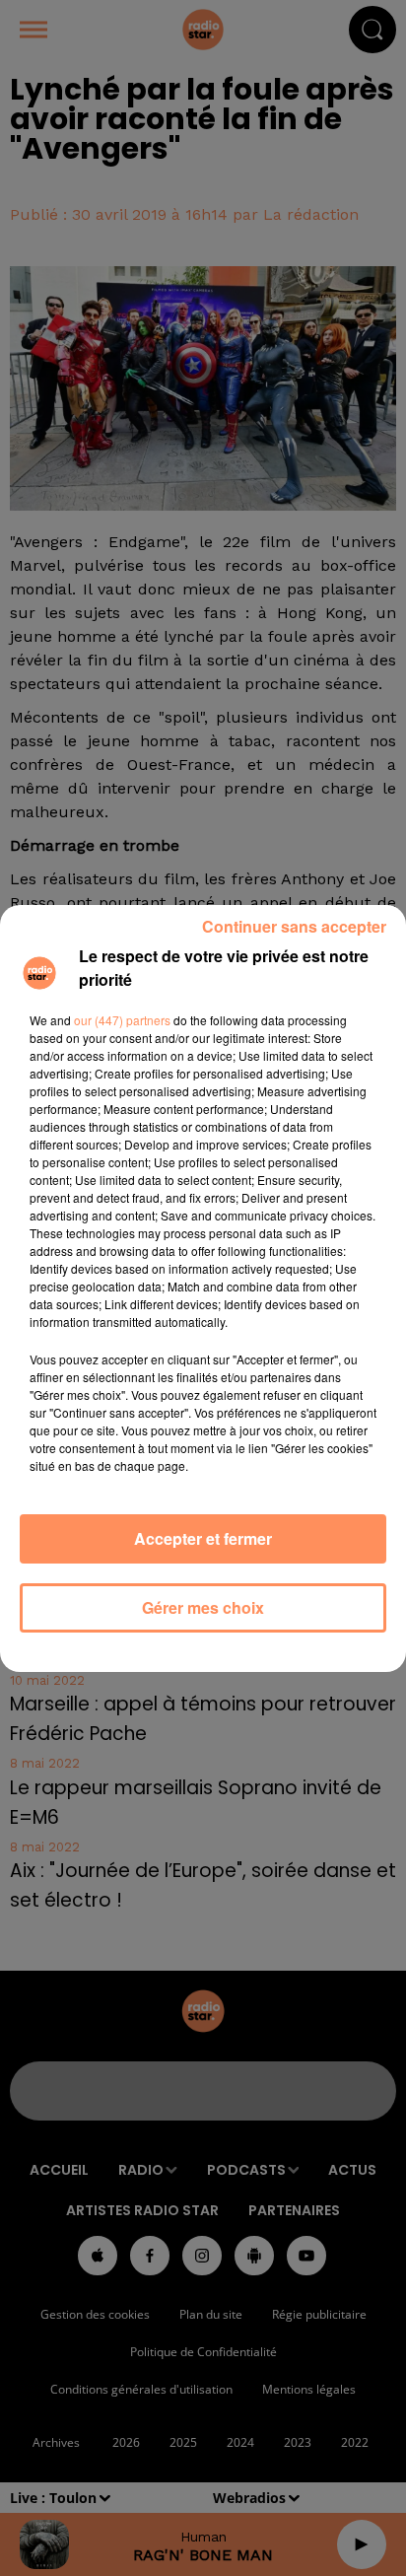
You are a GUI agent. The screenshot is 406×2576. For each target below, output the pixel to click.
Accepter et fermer (203, 1538)
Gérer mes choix (203, 1607)
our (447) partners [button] (122, 1020)
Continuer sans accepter (294, 926)
